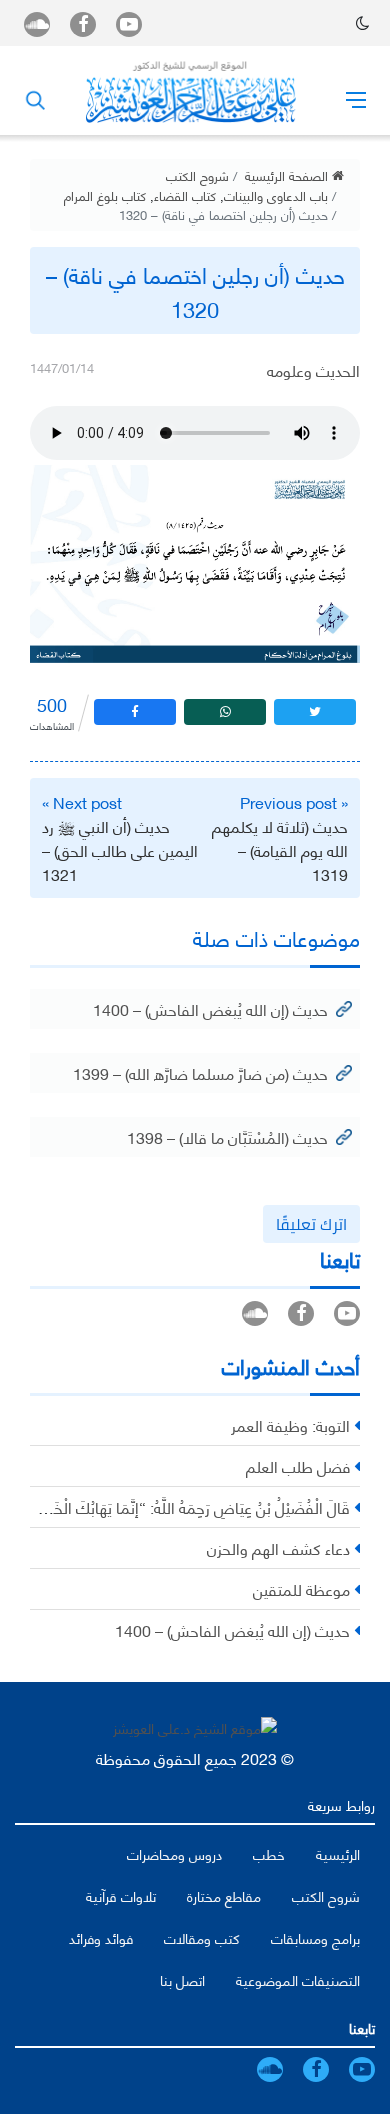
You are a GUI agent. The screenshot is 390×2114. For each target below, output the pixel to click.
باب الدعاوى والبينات (276, 195)
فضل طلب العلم (298, 1465)
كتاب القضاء (185, 195)
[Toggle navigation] (356, 99)
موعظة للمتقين (301, 1588)
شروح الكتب (197, 175)
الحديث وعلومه (313, 369)
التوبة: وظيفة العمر (290, 1424)
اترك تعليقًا (311, 1224)
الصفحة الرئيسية (288, 175)
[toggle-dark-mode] (362, 23)
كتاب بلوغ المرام (105, 195)
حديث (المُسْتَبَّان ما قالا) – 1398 (227, 1136)
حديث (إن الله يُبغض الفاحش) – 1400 (210, 1008)
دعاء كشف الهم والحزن (278, 1547)
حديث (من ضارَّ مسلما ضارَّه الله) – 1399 (200, 1072)
